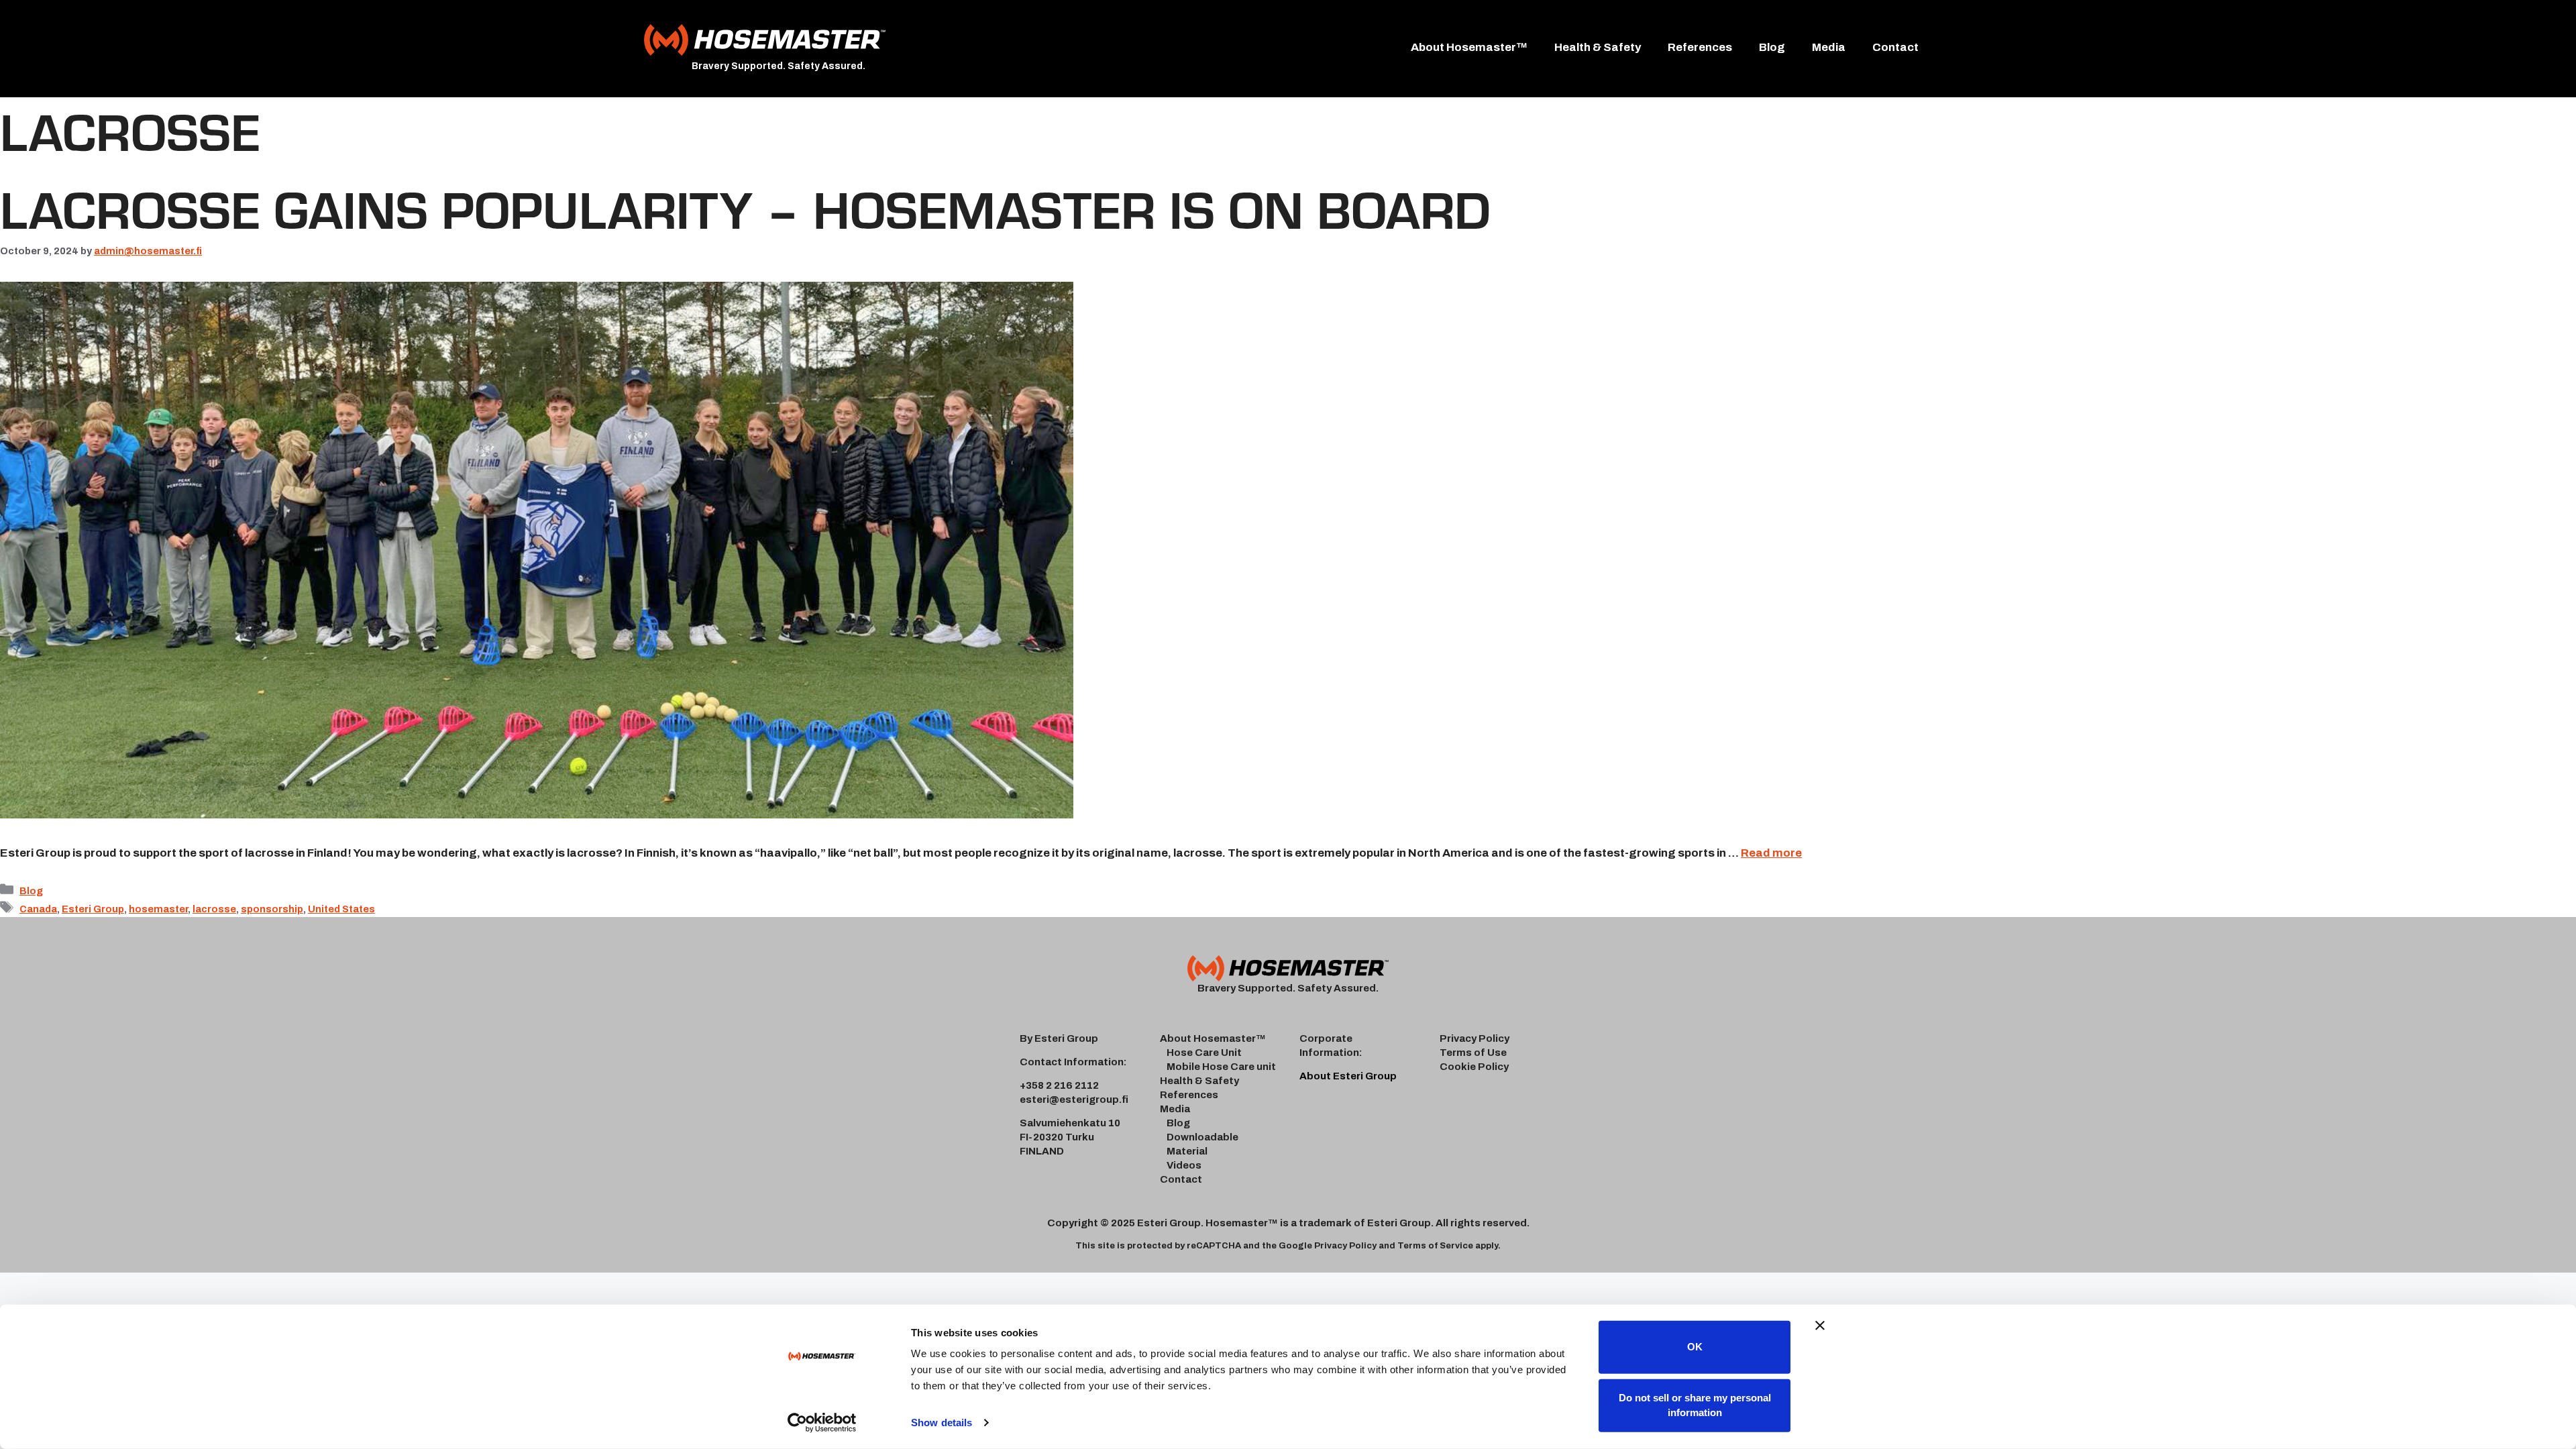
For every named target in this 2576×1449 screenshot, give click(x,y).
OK (1695, 1347)
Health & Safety (1598, 47)
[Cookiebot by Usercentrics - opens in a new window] (822, 1423)
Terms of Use (1473, 1053)
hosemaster (158, 909)
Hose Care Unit (1204, 1053)
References (1700, 47)
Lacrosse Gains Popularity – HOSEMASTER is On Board (745, 207)
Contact (1895, 47)
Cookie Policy (1474, 1067)
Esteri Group (93, 909)
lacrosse (214, 909)
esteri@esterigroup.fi (1074, 1099)
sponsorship (272, 909)
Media (1829, 47)
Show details (942, 1423)
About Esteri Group (1348, 1076)
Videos (1184, 1165)
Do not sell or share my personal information (1695, 1405)
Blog (1772, 47)
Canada (38, 909)
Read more (1771, 853)
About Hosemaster (1208, 1038)
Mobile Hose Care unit (1221, 1067)
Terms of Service (1435, 1246)
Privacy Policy (1474, 1038)
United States (341, 909)
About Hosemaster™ (1469, 47)
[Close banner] (1820, 1326)
